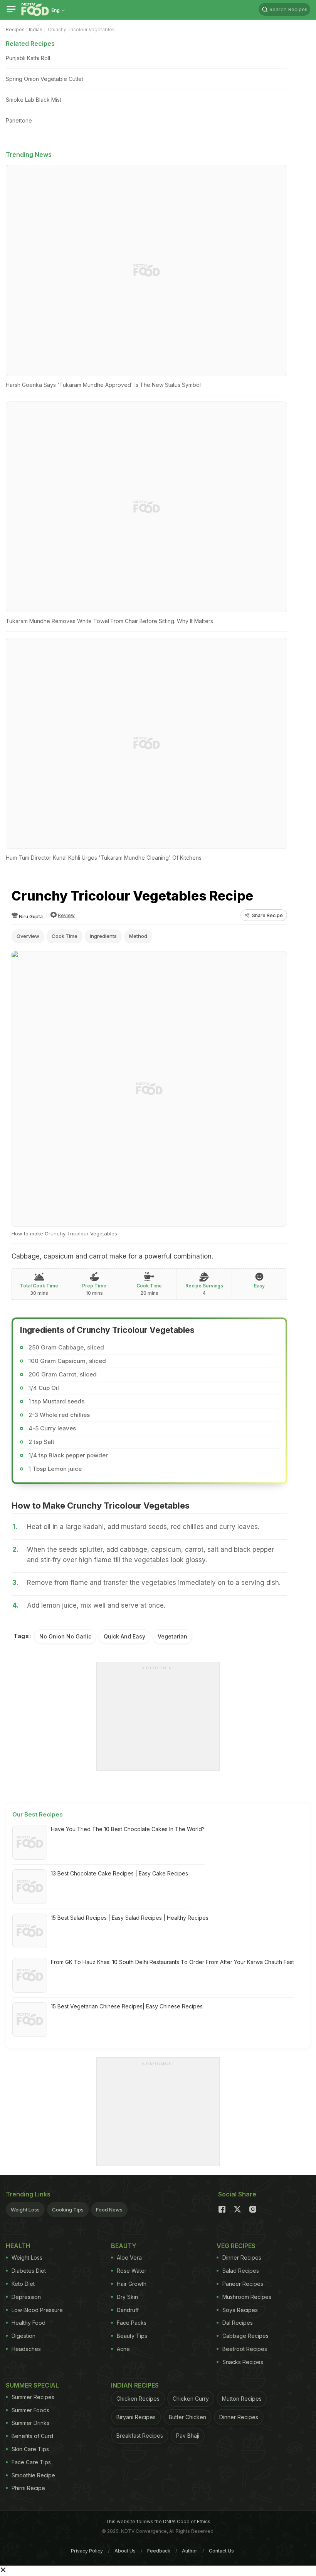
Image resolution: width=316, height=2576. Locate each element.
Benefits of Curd (32, 2436)
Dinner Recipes (242, 2258)
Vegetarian (172, 1636)
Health (18, 2246)
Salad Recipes (241, 2271)
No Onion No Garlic (65, 1636)
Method (138, 936)
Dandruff (128, 2310)
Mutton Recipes (242, 2399)
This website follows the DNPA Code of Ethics (158, 2521)
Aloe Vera (129, 2258)
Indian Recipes (135, 2385)
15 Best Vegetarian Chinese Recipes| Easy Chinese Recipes (127, 2006)
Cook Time (65, 936)
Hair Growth (132, 2284)
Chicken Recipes (138, 2399)
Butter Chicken (187, 2417)
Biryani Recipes (136, 2417)
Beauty (124, 2246)
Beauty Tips (132, 2336)
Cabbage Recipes (245, 2336)
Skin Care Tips (30, 2449)
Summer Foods (30, 2410)
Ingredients (103, 936)
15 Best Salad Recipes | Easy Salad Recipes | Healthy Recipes (130, 1918)
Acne (123, 2349)
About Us (125, 2551)
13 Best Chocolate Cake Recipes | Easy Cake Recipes (119, 1873)
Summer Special (32, 2385)
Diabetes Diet (29, 2271)
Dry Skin (127, 2297)
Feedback (159, 2551)
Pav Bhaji (188, 2436)
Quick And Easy (124, 1636)
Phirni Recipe (28, 2488)
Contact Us (221, 2551)
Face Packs (132, 2323)
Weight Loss (25, 2210)
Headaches (26, 2349)
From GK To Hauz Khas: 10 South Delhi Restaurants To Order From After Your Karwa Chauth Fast (172, 1962)
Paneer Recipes (243, 2284)
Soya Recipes (240, 2310)
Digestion (24, 2336)
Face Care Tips (31, 2462)
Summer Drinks (30, 2423)
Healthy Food (29, 2323)
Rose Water (132, 2271)
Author (190, 2551)
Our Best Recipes (38, 1814)
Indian (36, 29)
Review (66, 915)
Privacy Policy (87, 2551)
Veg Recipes (236, 2246)
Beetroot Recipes (245, 2349)
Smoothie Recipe (33, 2475)
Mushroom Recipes (247, 2297)
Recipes (15, 29)
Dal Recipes (238, 2323)
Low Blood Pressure (37, 2310)
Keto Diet (23, 2284)
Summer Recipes (33, 2397)
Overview (28, 936)
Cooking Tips (68, 2210)
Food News (109, 2210)
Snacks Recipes (243, 2362)
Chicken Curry (191, 2399)
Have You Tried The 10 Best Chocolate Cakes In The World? (128, 1829)
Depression (26, 2297)
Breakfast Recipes (140, 2436)
